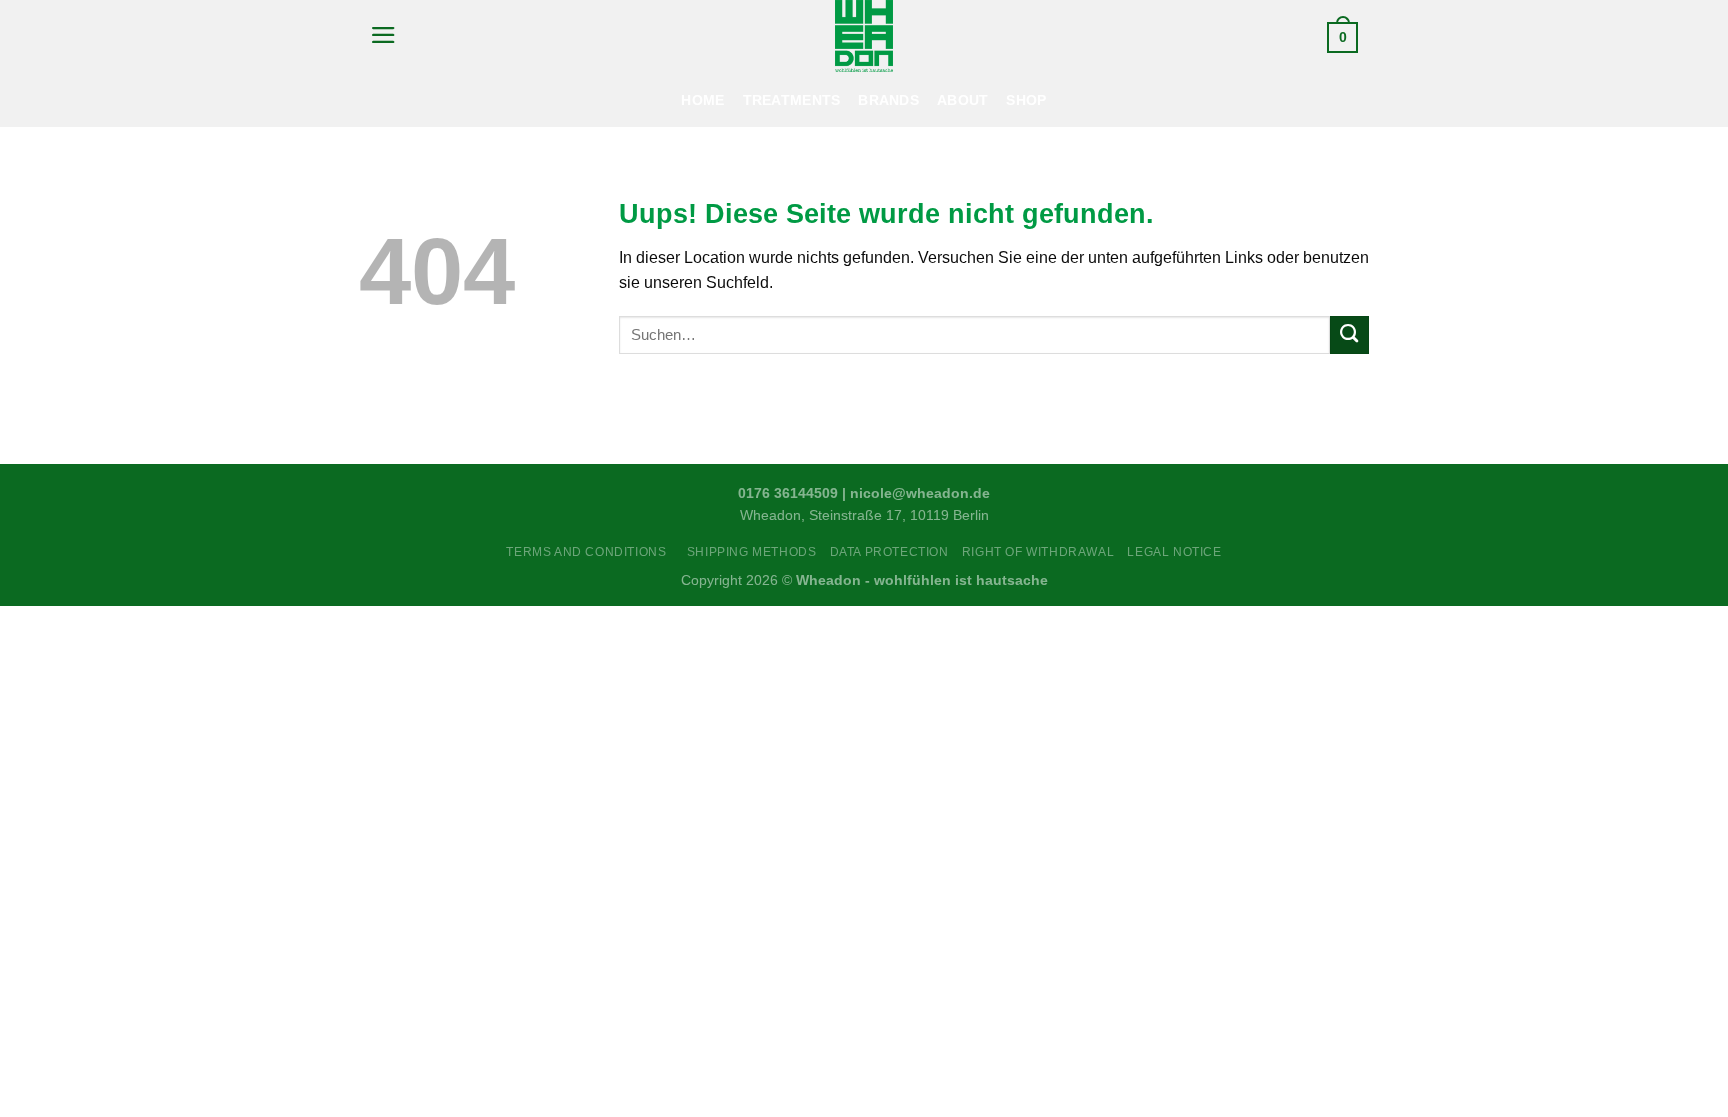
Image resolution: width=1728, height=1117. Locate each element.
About (962, 100)
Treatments (792, 100)
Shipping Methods (752, 552)
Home (702, 100)
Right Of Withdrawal (1038, 552)
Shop (1026, 100)
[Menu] (383, 35)
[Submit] (1349, 335)
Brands (888, 100)
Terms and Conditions (589, 552)
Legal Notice (1174, 552)
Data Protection (889, 552)
